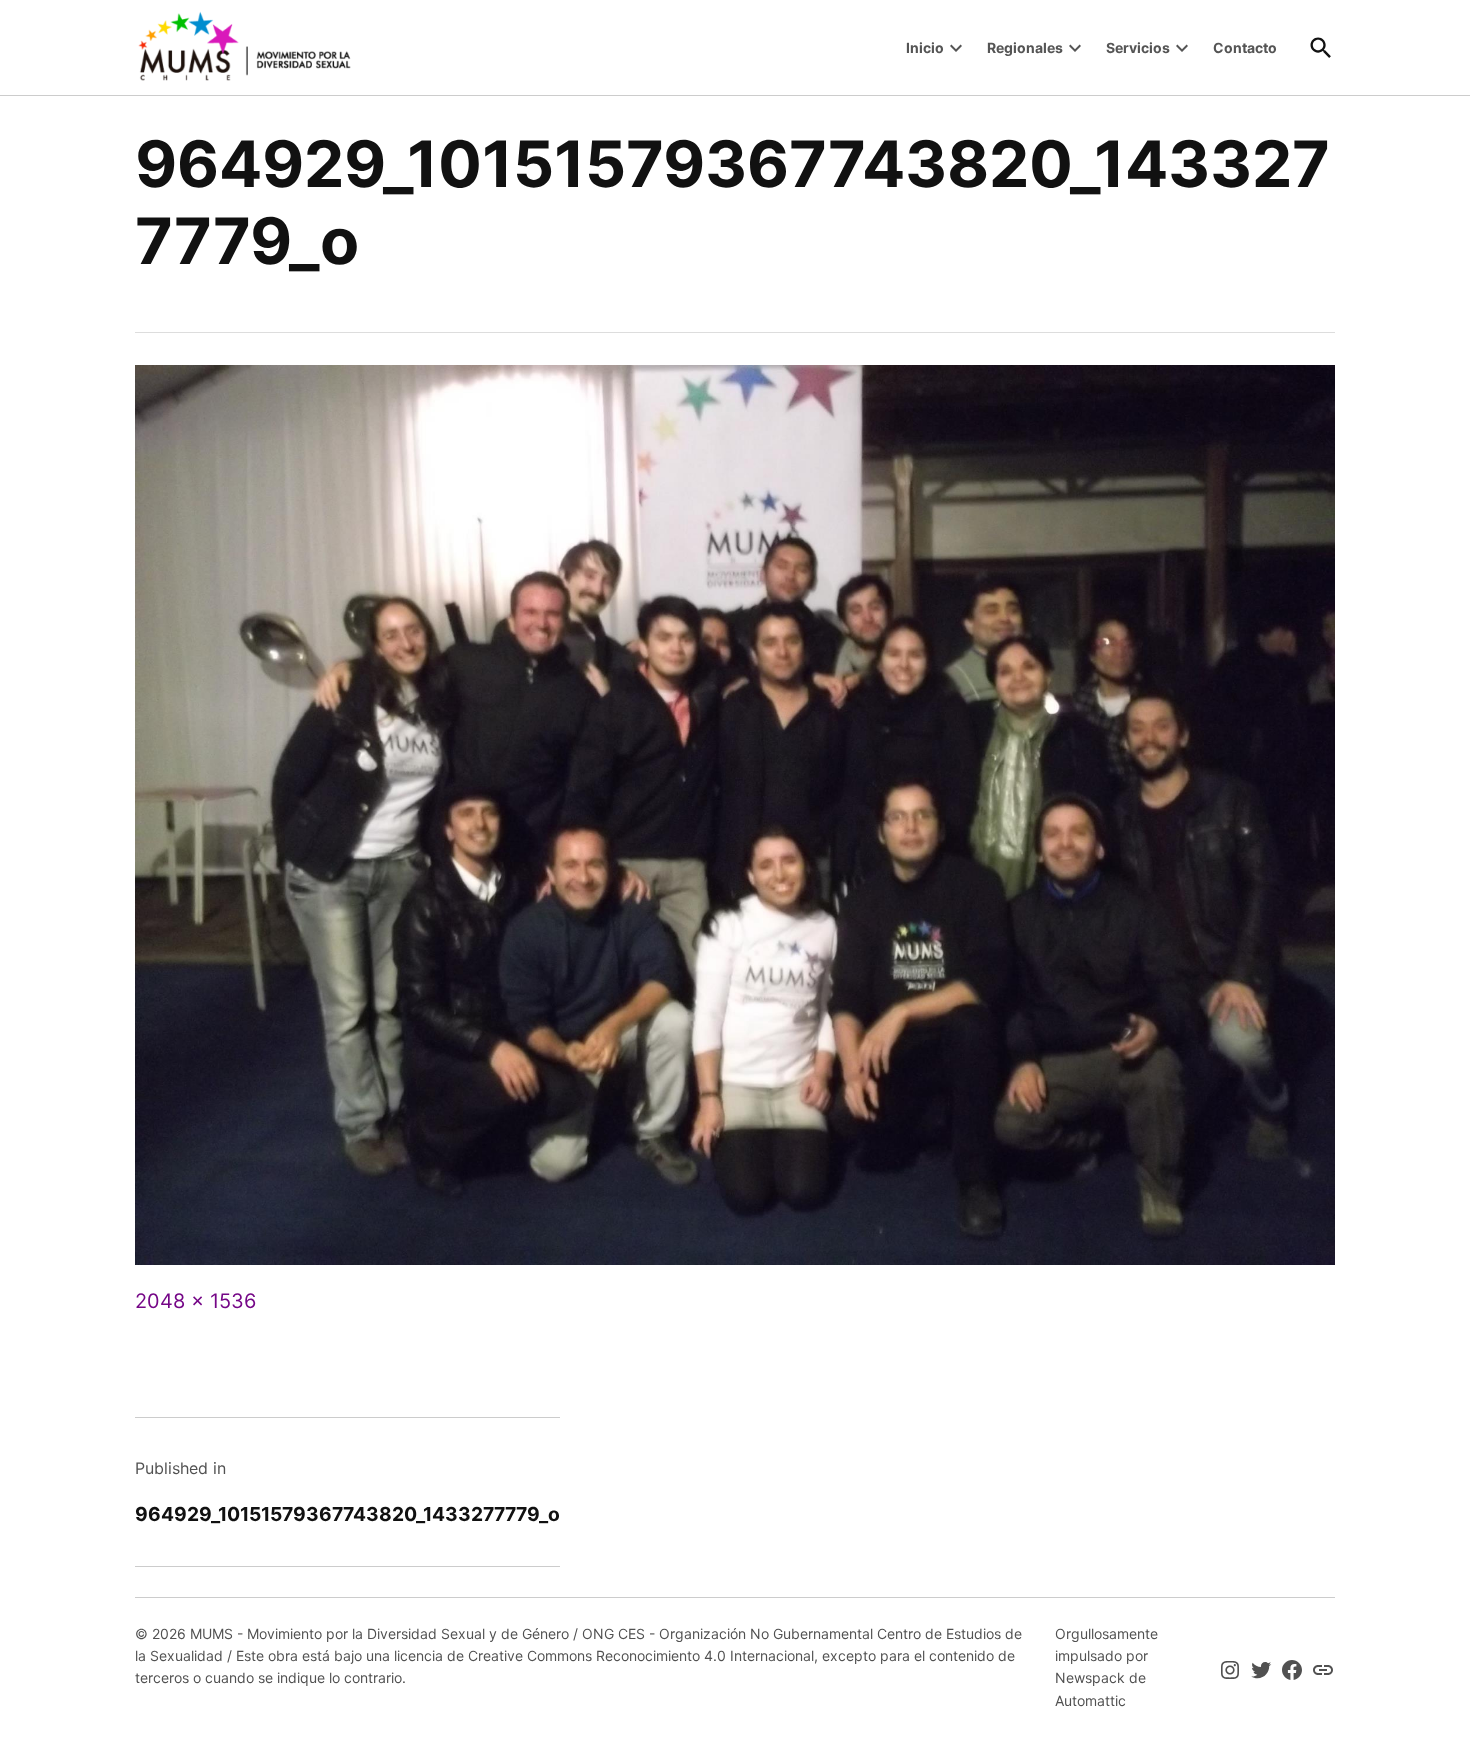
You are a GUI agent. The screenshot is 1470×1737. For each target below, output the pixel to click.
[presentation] (956, 48)
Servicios (1138, 47)
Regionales (1025, 47)
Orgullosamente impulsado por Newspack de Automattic (1106, 1667)
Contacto (1245, 47)
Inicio (925, 47)
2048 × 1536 (195, 1301)
